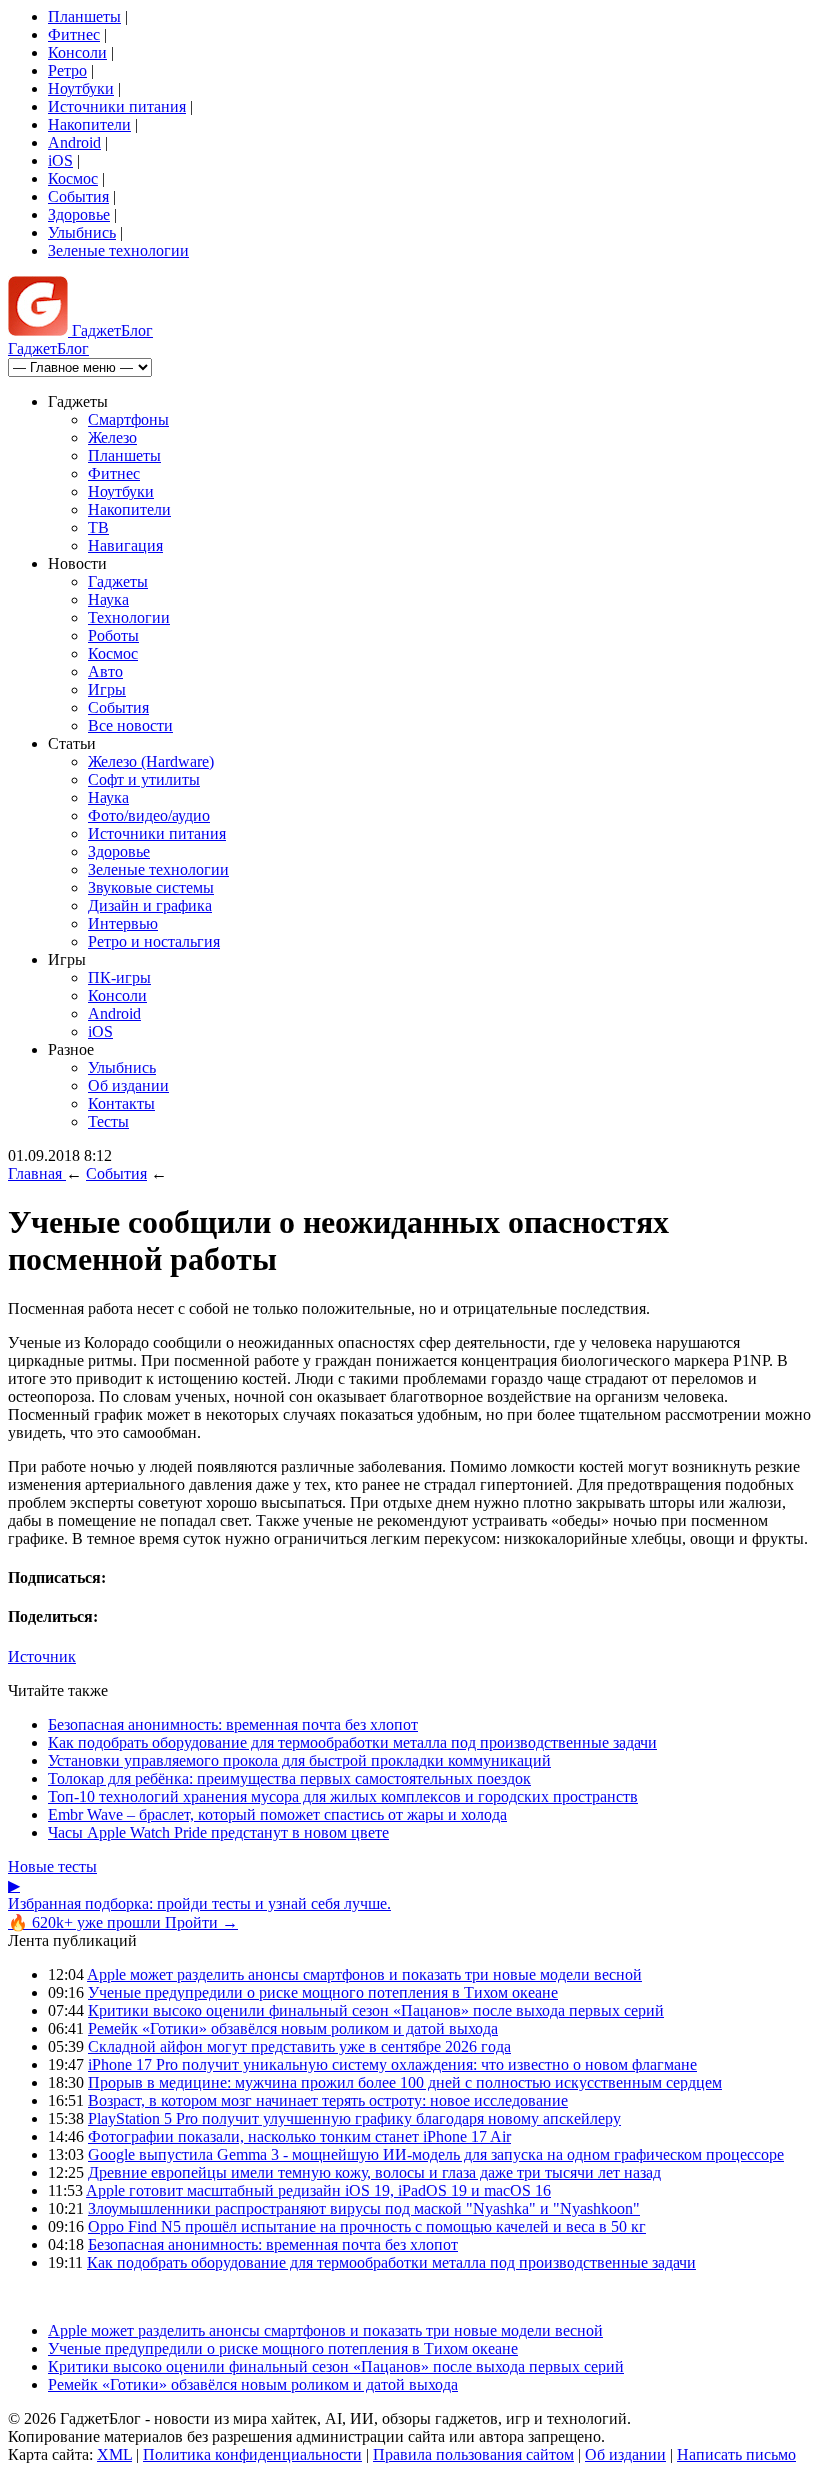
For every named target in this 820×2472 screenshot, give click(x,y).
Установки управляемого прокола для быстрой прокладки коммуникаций (299, 1760)
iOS (60, 160)
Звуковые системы (151, 887)
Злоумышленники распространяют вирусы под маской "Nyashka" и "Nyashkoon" (364, 2208)
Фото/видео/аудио (149, 815)
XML (114, 2454)
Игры (107, 689)
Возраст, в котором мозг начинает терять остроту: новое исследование (328, 2100)
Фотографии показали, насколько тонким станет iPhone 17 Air (299, 2136)
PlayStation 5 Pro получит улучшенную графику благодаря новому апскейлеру (354, 2118)
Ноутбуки (81, 88)
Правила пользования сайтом (473, 2454)
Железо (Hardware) (151, 761)
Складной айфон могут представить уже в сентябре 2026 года (299, 2046)
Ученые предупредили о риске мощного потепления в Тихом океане (323, 1992)
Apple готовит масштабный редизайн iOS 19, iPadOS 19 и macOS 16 (318, 2190)
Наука (108, 599)
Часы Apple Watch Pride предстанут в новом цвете (218, 1832)
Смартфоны (128, 419)
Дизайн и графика (150, 905)
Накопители (89, 124)
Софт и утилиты (144, 779)
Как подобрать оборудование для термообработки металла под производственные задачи (352, 1742)
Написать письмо (736, 2454)
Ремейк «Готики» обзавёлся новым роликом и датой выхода (293, 2028)
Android (74, 142)
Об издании (128, 1085)
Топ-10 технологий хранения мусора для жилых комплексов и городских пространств (343, 1796)
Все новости (130, 725)
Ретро (67, 70)
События (78, 196)
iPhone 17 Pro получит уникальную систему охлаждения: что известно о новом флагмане (392, 2064)
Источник (42, 1656)
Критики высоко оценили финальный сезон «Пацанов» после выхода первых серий (376, 2010)
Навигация (125, 545)
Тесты (108, 1121)
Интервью (123, 923)
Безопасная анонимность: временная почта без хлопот (233, 1724)
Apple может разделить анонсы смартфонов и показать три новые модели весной (364, 1974)
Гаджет (110, 330)
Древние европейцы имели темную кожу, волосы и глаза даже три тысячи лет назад (374, 2172)
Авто (105, 671)
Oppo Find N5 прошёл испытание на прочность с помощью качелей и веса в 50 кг (367, 2226)
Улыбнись (82, 232)
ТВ (98, 527)
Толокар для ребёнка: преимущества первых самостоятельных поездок (289, 1778)
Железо (112, 437)
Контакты (121, 1103)
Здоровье (79, 214)
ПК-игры (119, 977)
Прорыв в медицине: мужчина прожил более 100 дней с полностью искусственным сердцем (405, 2082)
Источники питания (117, 106)
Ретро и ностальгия (154, 941)
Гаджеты (118, 581)
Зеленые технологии (118, 250)
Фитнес (74, 34)
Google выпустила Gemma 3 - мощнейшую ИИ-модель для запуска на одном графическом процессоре (436, 2154)
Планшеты (84, 16)
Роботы (113, 635)
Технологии (129, 617)
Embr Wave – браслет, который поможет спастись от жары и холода (277, 1814)
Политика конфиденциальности (252, 2454)
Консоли (77, 52)
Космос (73, 178)
